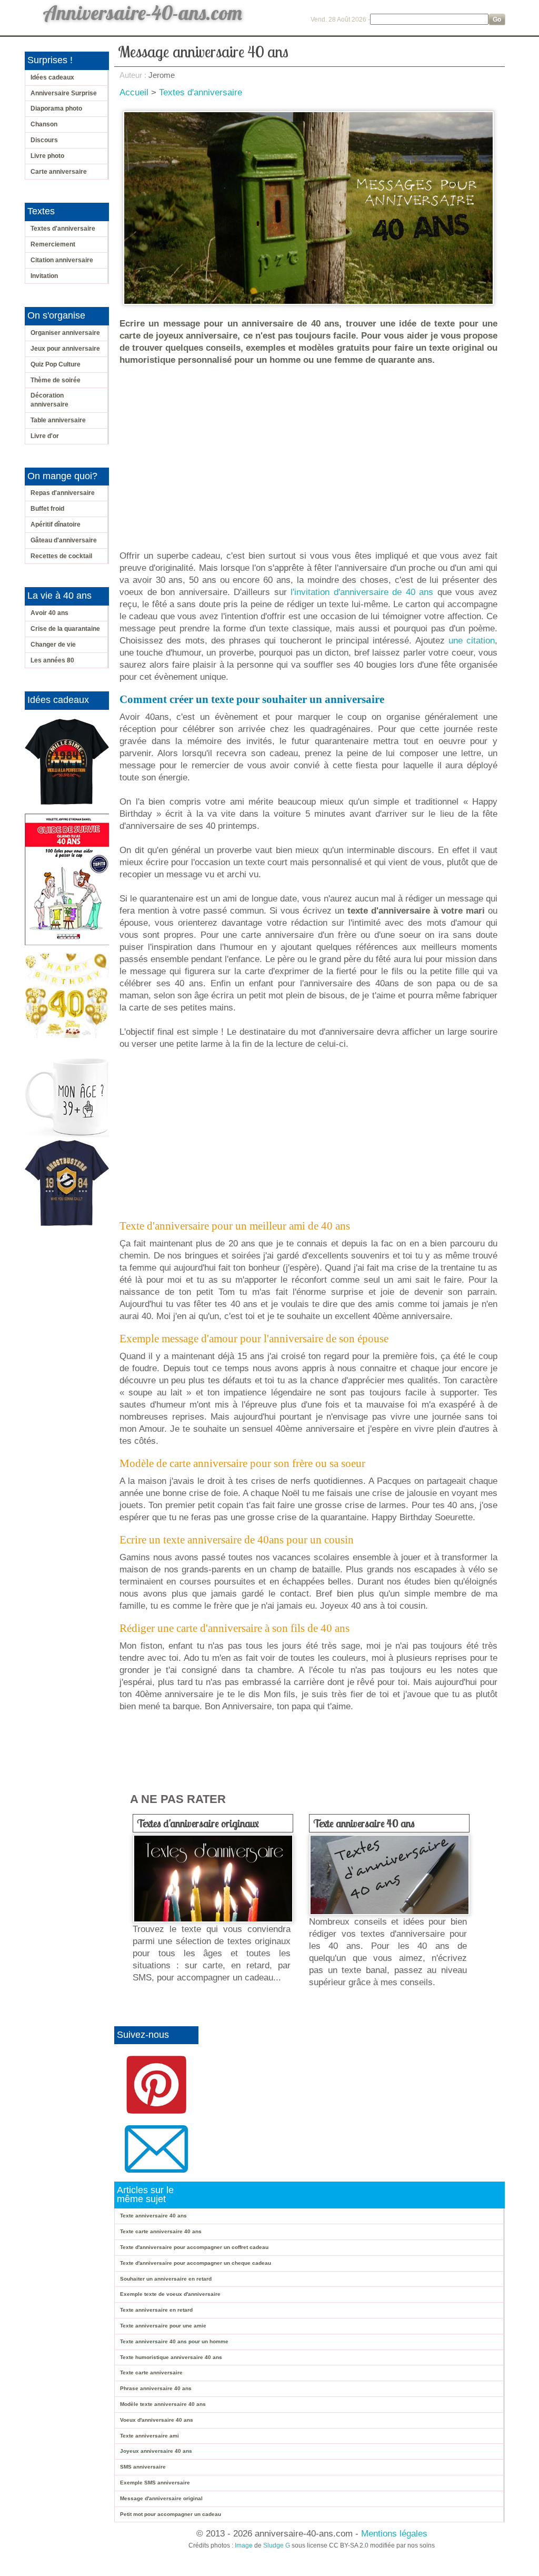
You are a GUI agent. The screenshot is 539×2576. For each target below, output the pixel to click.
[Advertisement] (311, 452)
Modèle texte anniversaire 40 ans (163, 2404)
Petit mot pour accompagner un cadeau (171, 2514)
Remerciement (53, 244)
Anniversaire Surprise (64, 93)
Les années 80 (52, 660)
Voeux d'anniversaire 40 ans (157, 2420)
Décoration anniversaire (49, 400)
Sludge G (277, 2545)
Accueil (134, 92)
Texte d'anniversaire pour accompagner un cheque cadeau (196, 2263)
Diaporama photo (56, 108)
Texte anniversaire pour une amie (163, 2326)
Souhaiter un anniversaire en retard (166, 2279)
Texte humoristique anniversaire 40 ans (171, 2357)
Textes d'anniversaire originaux (198, 1823)
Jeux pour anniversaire (65, 349)
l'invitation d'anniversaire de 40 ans (362, 592)
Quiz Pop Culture (56, 364)
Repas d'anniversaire (63, 493)
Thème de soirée (56, 380)
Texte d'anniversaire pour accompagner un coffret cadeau (194, 2247)
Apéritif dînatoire (56, 524)
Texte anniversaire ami (149, 2436)
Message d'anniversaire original (161, 2498)
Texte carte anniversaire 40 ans (161, 2231)
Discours (44, 140)
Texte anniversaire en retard (156, 2310)
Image (244, 2545)
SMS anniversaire (143, 2467)
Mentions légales (394, 2534)
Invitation (44, 276)
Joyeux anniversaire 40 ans (156, 2451)
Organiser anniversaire (65, 333)
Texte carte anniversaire (151, 2372)
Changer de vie (53, 645)
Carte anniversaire (59, 172)
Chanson (44, 124)
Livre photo (47, 156)
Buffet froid (47, 509)
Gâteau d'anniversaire (64, 540)
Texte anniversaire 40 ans (364, 1823)
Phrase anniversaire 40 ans (156, 2388)
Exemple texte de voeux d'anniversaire (170, 2294)
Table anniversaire (58, 420)
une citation (472, 641)
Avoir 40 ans (49, 613)
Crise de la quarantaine (65, 629)
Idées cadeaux (52, 77)
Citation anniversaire (62, 260)
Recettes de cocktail (61, 556)
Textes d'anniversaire (63, 229)
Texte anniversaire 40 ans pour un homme (174, 2341)
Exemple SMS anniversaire (155, 2483)
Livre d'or (45, 436)
